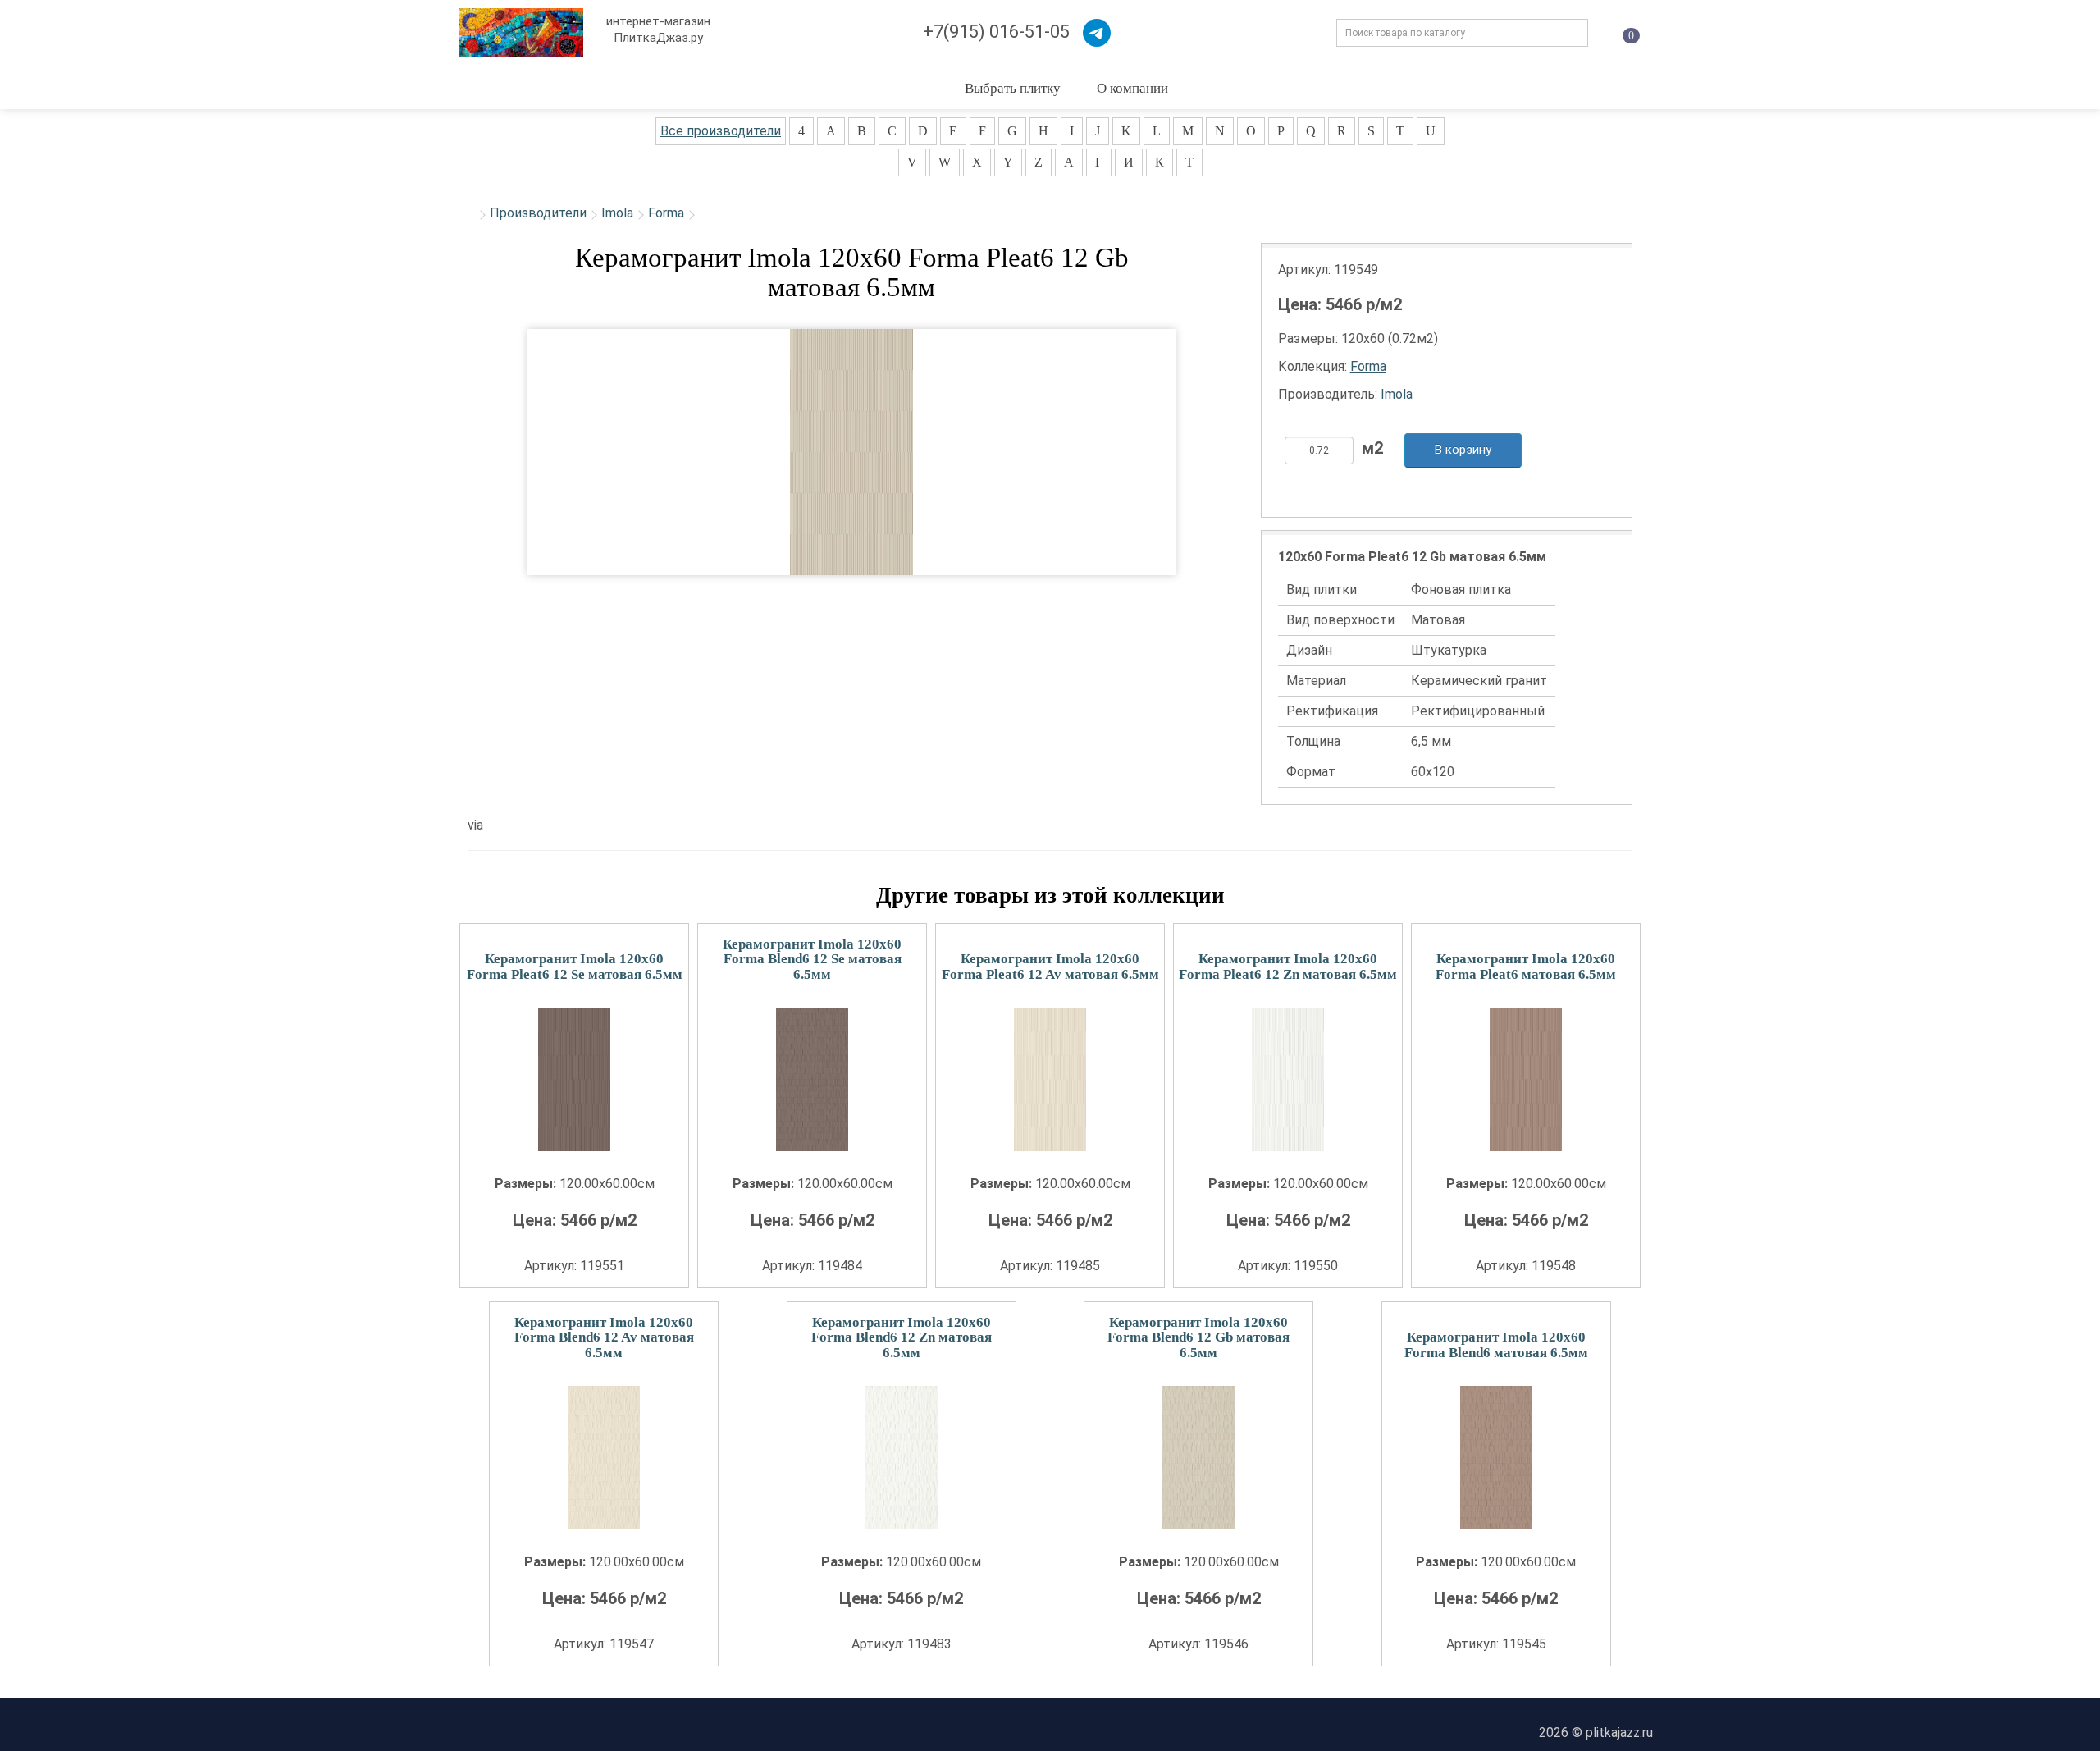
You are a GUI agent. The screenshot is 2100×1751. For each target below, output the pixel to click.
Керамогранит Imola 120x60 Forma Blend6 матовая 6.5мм (1496, 1345)
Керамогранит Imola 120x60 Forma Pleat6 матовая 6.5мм (1526, 967)
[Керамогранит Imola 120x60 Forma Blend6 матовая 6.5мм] (1496, 1458)
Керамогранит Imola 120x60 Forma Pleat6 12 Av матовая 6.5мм (1050, 967)
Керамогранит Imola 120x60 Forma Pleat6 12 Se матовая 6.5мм (575, 967)
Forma (666, 213)
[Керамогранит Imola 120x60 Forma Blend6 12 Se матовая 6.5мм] (812, 1079)
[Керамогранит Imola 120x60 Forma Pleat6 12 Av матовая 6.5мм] (1050, 1079)
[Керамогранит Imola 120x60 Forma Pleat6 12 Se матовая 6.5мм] (574, 1079)
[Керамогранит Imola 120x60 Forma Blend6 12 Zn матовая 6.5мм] (902, 1458)
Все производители (721, 131)
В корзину (1463, 450)
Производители (538, 213)
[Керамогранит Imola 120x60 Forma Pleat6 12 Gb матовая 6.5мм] (851, 452)
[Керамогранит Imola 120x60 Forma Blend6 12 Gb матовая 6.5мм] (1198, 1458)
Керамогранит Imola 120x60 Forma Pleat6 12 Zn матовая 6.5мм (1288, 967)
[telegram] (1097, 33)
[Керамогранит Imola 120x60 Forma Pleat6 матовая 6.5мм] (1526, 1079)
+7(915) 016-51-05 (996, 32)
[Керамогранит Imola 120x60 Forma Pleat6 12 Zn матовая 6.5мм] (1288, 1079)
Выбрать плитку (1013, 87)
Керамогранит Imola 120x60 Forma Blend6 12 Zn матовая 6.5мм (902, 1337)
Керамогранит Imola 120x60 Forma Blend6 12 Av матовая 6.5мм (604, 1337)
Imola (617, 213)
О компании (1132, 87)
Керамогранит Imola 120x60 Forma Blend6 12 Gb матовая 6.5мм (1198, 1337)
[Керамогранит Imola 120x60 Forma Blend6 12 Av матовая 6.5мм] (604, 1458)
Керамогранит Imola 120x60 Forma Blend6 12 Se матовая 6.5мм (812, 959)
